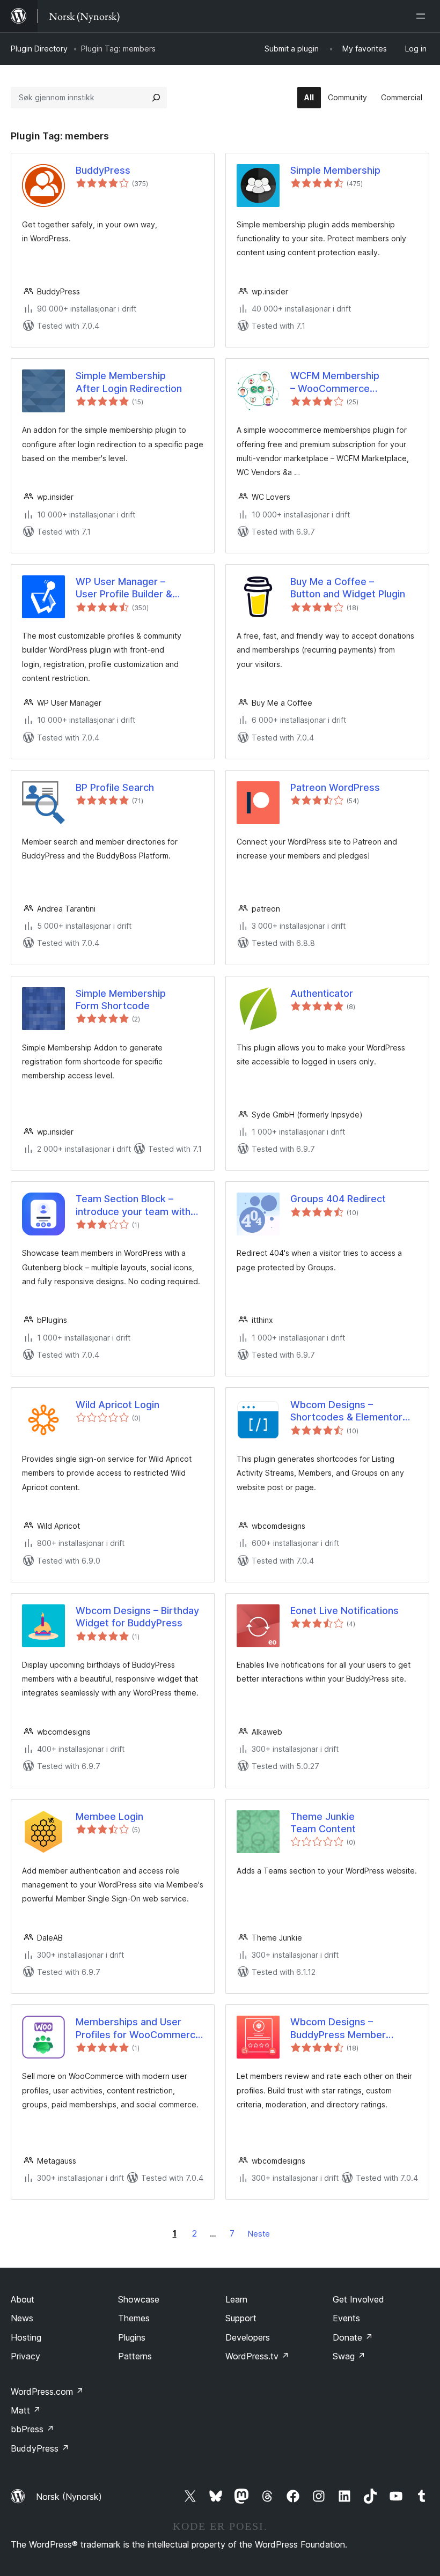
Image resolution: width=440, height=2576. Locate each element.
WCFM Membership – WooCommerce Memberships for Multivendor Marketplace (347, 382)
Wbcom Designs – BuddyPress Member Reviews (338, 2029)
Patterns (135, 2356)
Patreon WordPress (335, 787)
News (22, 2318)
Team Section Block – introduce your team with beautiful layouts (133, 1205)
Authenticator (322, 993)
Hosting (26, 2337)
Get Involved (358, 2299)
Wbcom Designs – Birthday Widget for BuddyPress (137, 1617)
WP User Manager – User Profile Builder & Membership (124, 588)
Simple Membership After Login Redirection (129, 382)
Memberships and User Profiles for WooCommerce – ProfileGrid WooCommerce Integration (138, 2029)
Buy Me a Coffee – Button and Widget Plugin (348, 588)
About (23, 2299)
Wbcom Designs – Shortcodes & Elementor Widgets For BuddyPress (347, 1411)
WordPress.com (47, 2392)
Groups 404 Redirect (338, 1199)
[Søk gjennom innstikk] (156, 98)
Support (241, 2318)
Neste (259, 2234)
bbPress (32, 2429)
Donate (353, 2337)
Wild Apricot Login (118, 1405)
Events (346, 2318)
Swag (349, 2356)
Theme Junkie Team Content (323, 1823)
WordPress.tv (257, 2356)
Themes (134, 2318)
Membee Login (109, 1816)
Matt (26, 2410)
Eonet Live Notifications (344, 1611)
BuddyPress (103, 170)
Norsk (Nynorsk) (69, 2497)
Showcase (139, 2299)
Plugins (132, 2337)
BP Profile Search (115, 787)
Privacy (25, 2356)
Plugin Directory (39, 49)
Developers (248, 2337)
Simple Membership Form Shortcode (121, 1000)
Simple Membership (335, 170)
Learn (236, 2299)
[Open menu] (423, 16)
